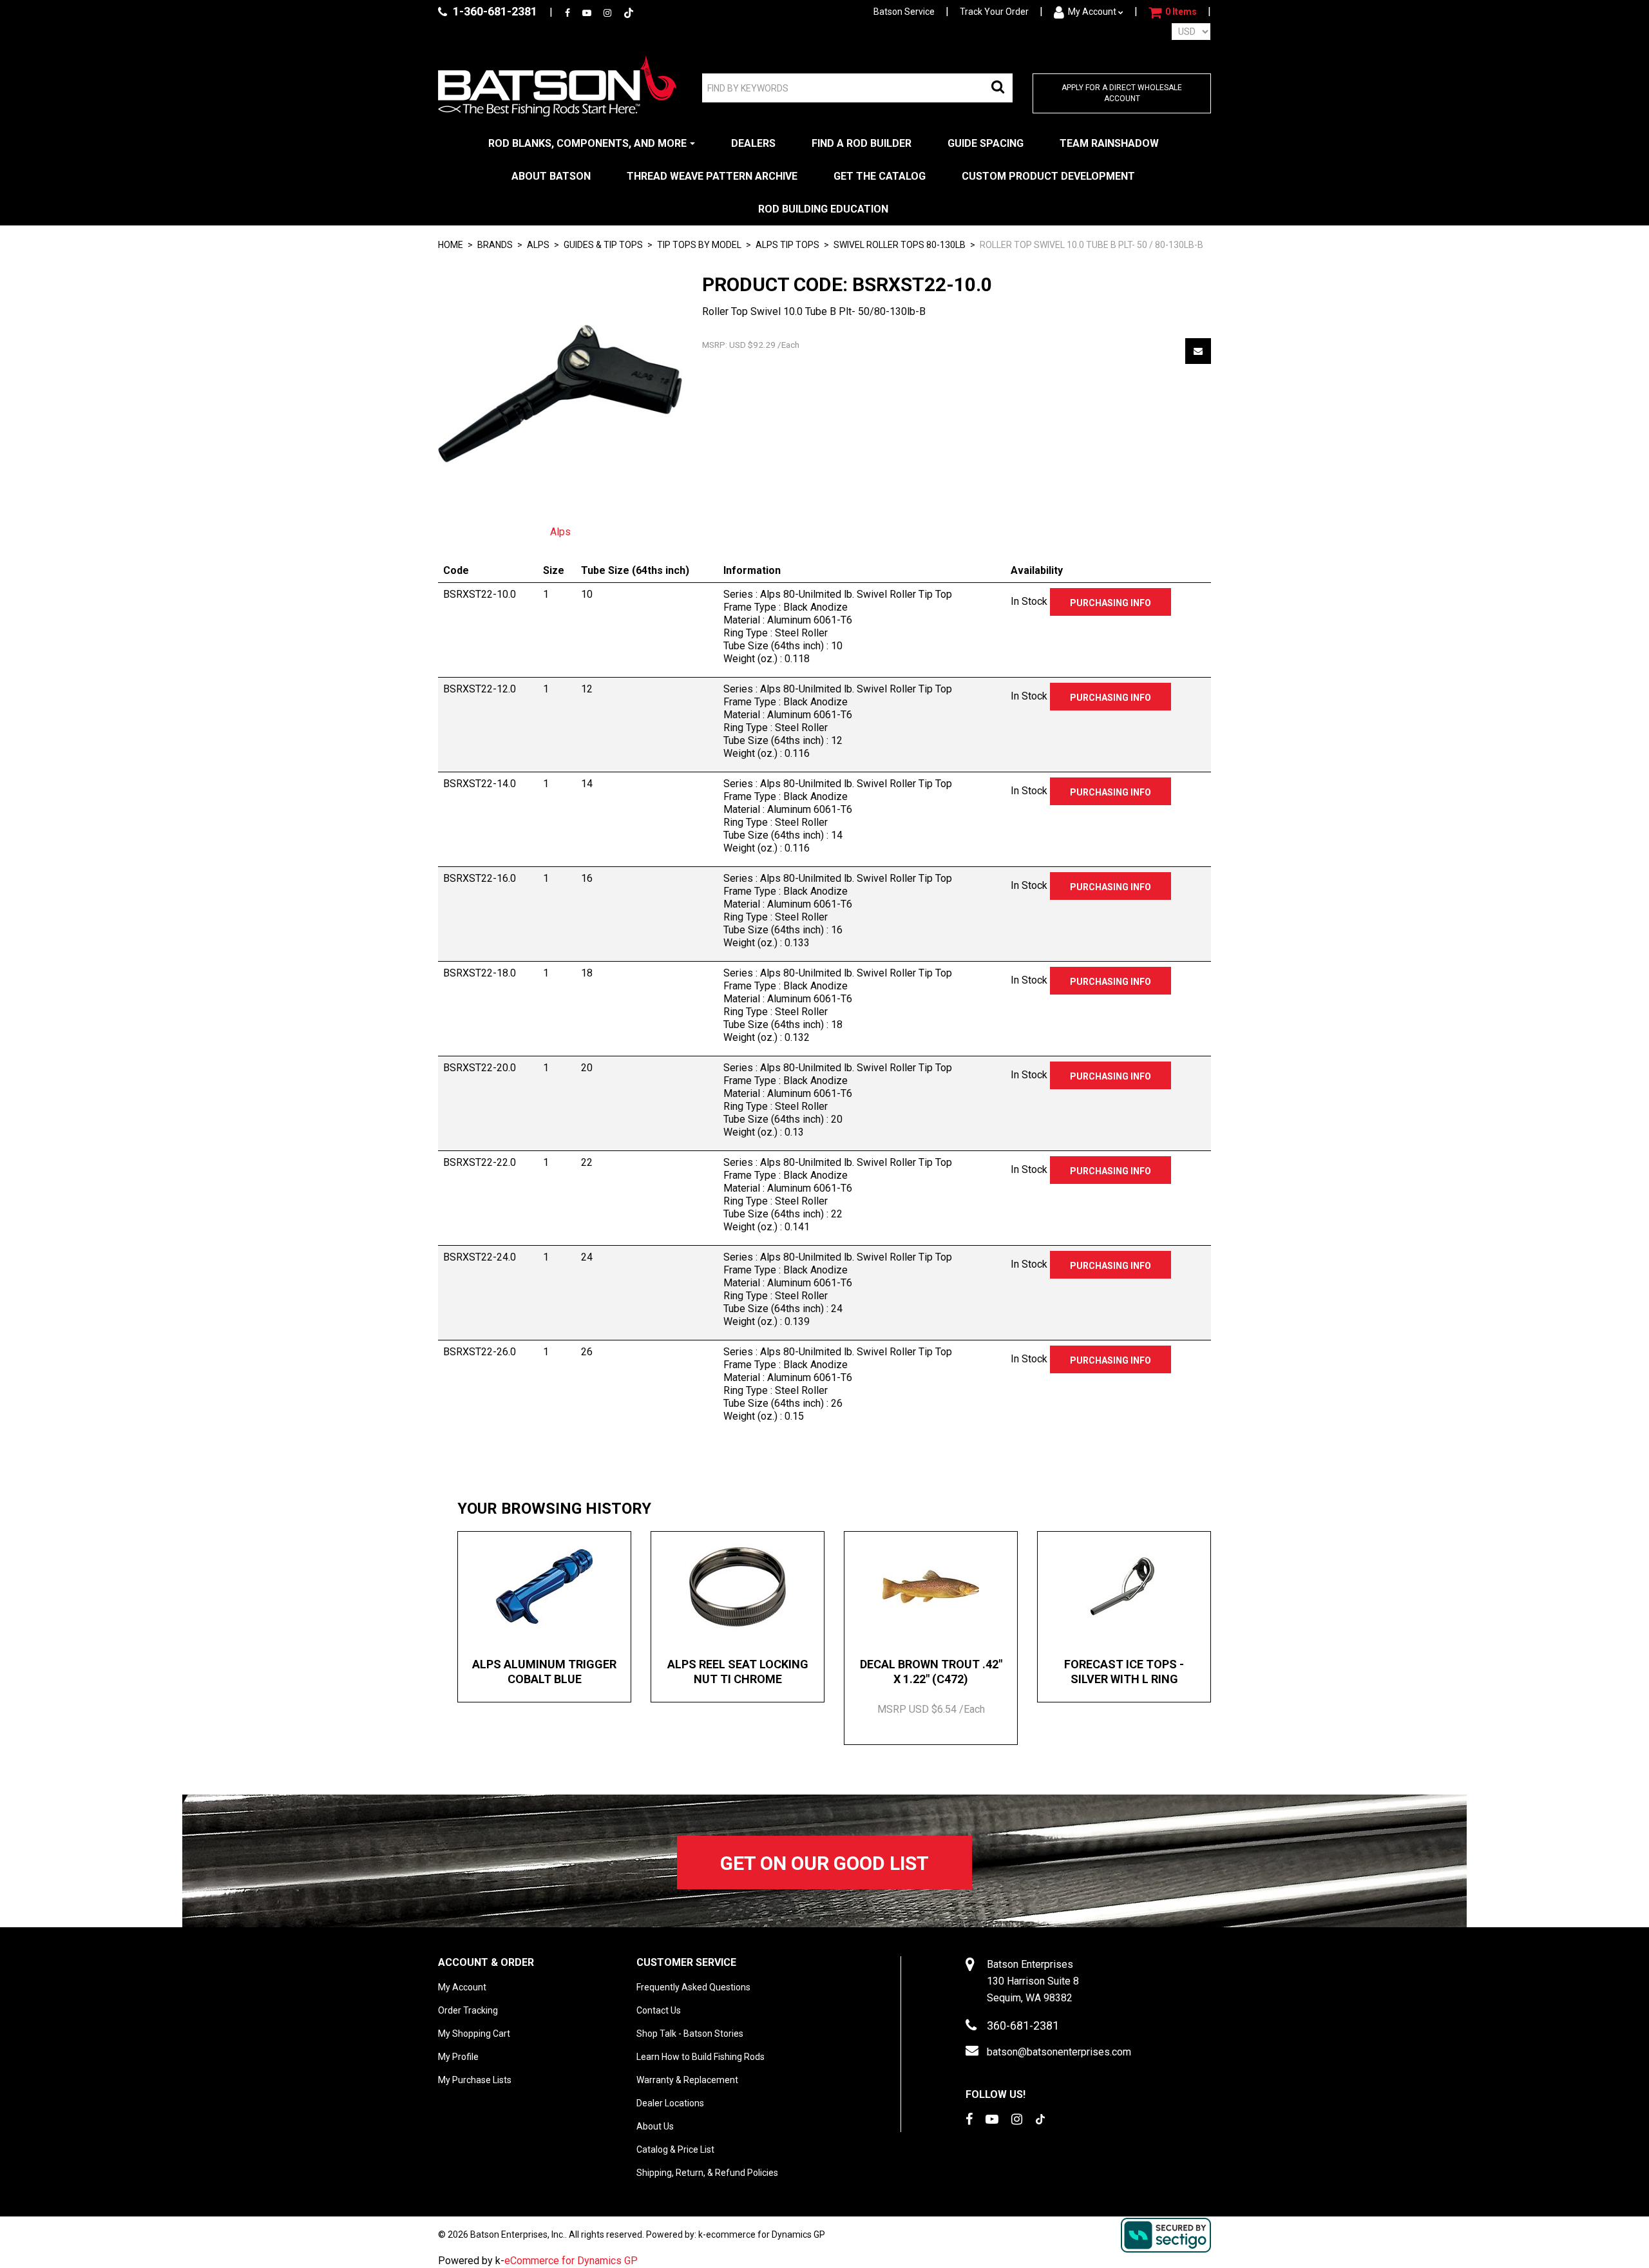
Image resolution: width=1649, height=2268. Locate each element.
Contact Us (659, 2010)
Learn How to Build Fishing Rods (701, 2057)
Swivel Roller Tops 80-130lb (900, 245)
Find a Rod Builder (862, 143)
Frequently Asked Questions (693, 1987)
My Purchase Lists (475, 2080)
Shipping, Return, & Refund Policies (707, 2173)
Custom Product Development (1048, 176)
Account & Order (486, 1962)
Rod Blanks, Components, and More (587, 143)
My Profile (458, 2057)
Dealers (753, 143)
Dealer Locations (670, 2103)
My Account (1092, 12)
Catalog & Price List (675, 2149)
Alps (560, 532)
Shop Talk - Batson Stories (690, 2034)
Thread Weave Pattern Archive (712, 176)
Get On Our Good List (824, 1863)
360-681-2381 (1023, 2025)
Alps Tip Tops (787, 245)
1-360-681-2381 (494, 11)
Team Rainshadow (1109, 143)
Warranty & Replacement (687, 2080)
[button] (1173, 12)
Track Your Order (994, 12)
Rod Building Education (823, 209)
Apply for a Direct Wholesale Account (1122, 93)
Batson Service (904, 12)
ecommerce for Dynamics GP (766, 2235)
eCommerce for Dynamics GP (571, 2261)
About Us (655, 2126)
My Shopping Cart (474, 2034)
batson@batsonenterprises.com (1059, 2052)
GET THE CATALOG (880, 176)
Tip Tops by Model (699, 245)
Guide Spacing (986, 143)
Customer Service (686, 1962)
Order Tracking (468, 2010)
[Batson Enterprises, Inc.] (557, 86)
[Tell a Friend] (1198, 351)
